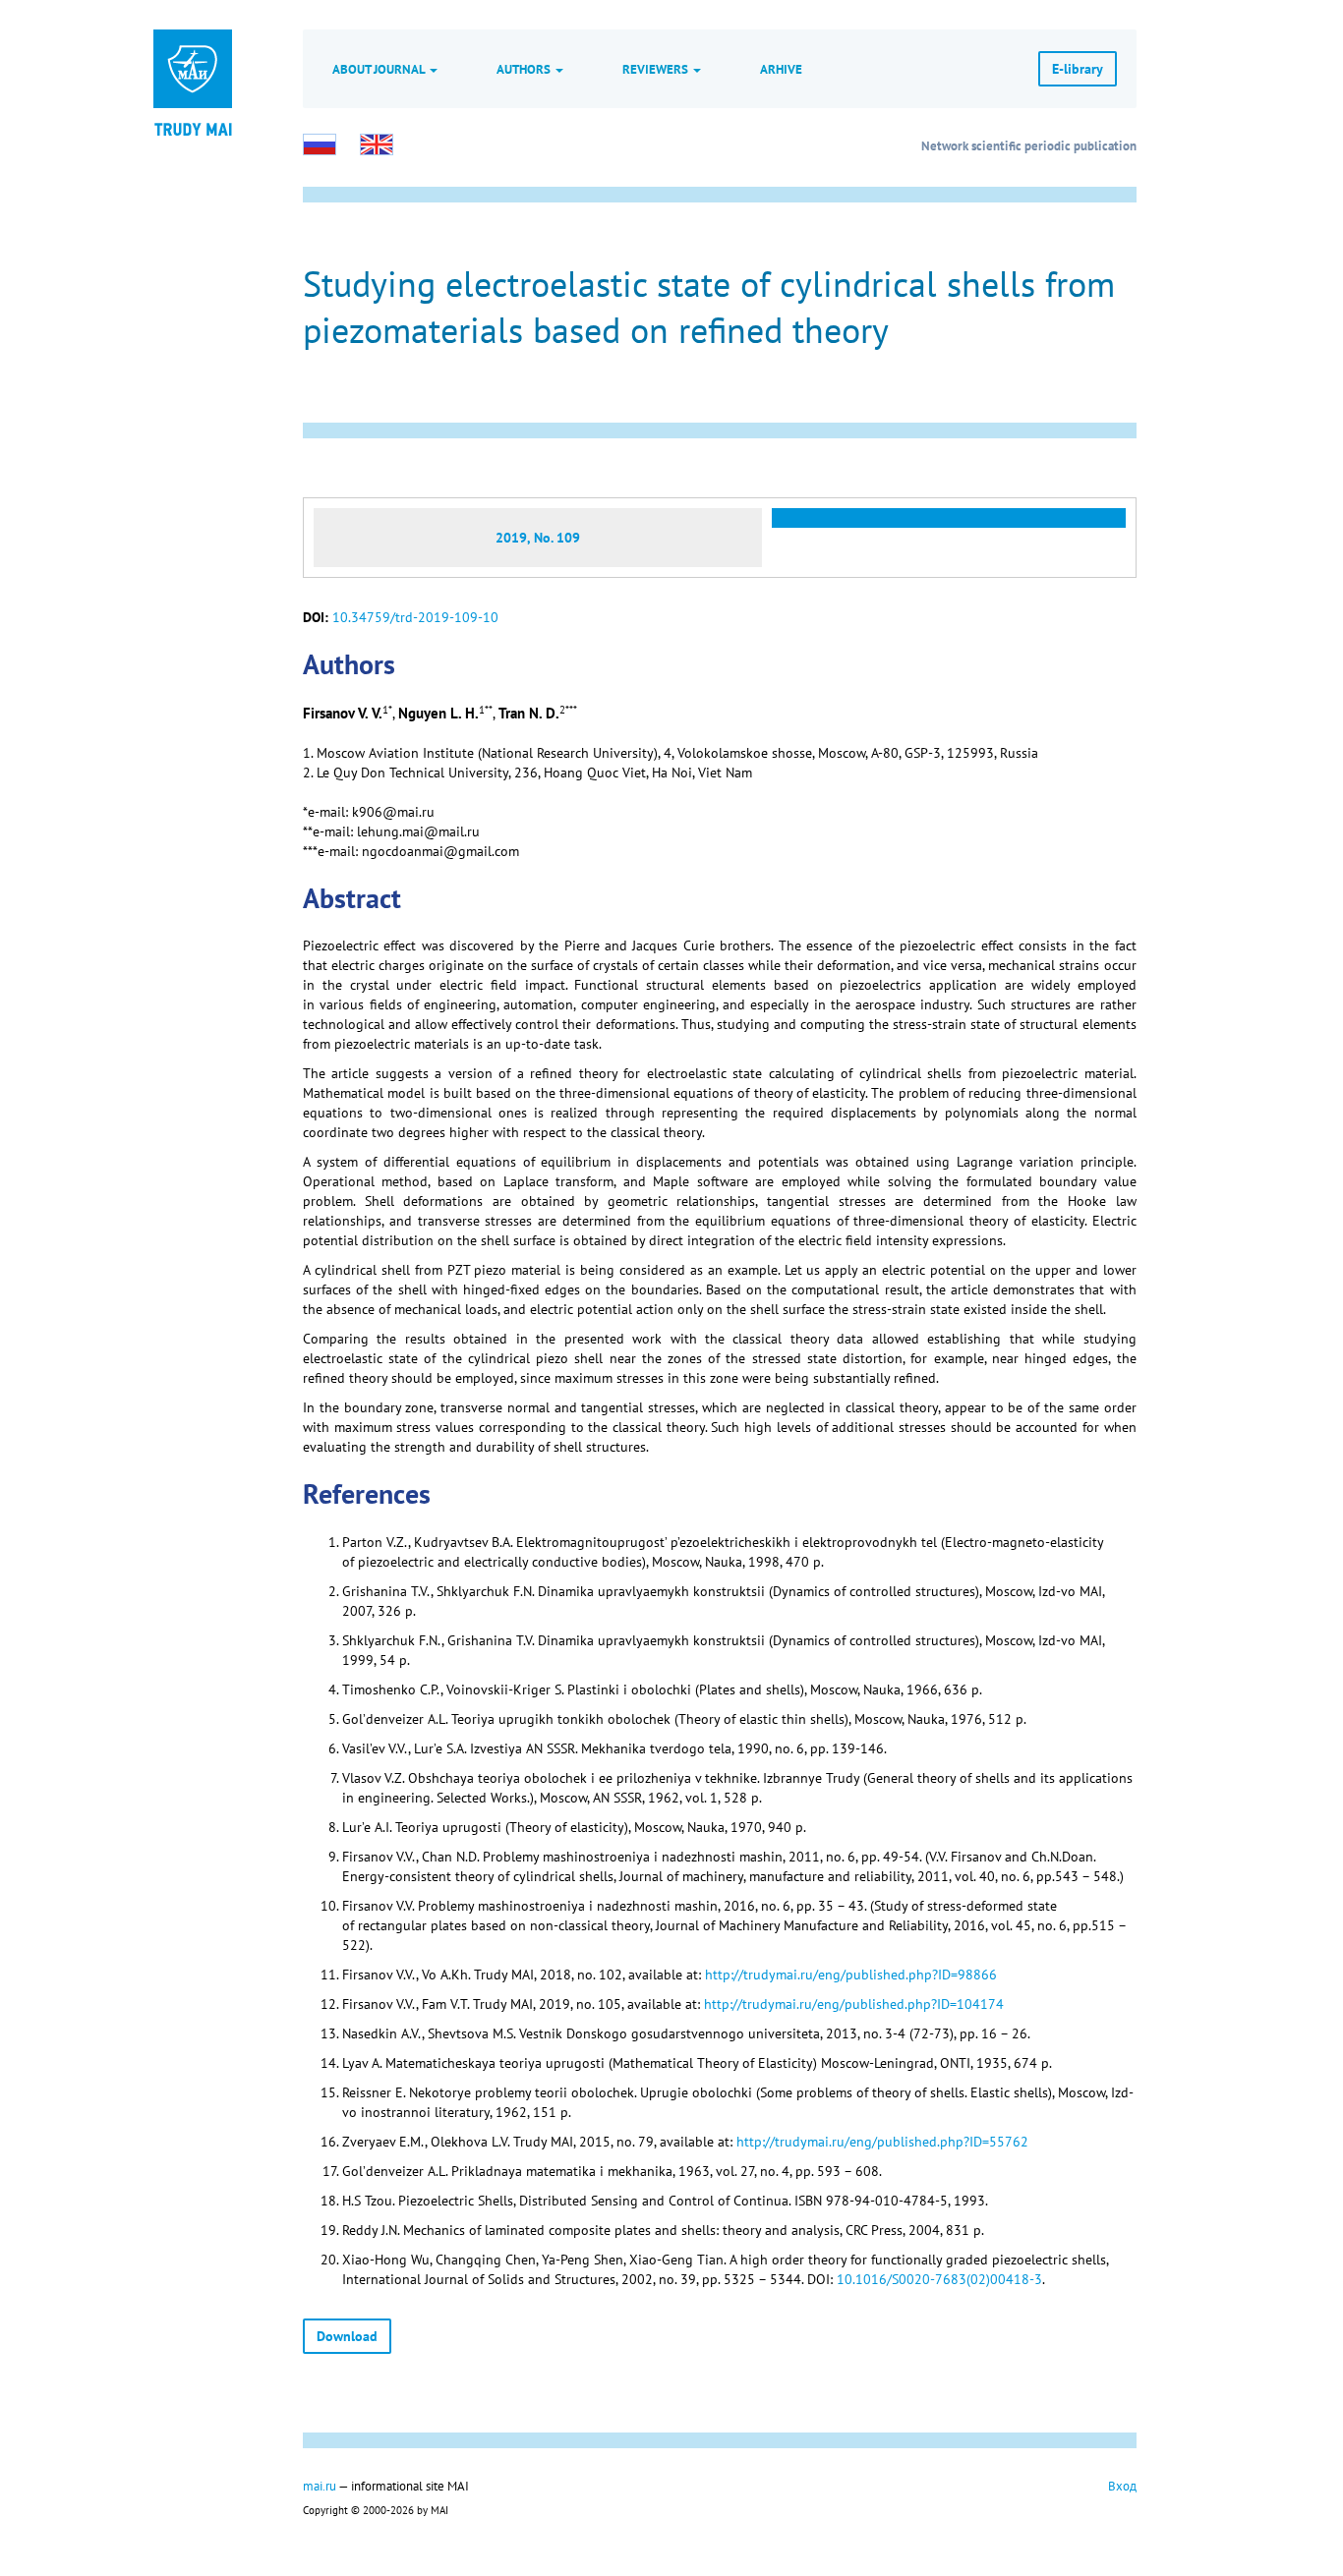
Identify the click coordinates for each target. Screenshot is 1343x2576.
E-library (1078, 69)
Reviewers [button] (657, 69)
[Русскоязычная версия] (320, 144)
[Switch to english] (377, 144)
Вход (1122, 2486)
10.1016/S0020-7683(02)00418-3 (939, 2279)
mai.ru (320, 2486)
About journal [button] (380, 69)
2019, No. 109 (538, 538)
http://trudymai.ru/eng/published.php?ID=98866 (851, 1975)
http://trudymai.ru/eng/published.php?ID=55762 (882, 2142)
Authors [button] (525, 69)
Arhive (781, 69)
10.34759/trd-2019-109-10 (415, 617)
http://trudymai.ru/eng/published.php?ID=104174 (854, 2004)
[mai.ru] (193, 69)
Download (347, 2336)
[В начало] (193, 128)
